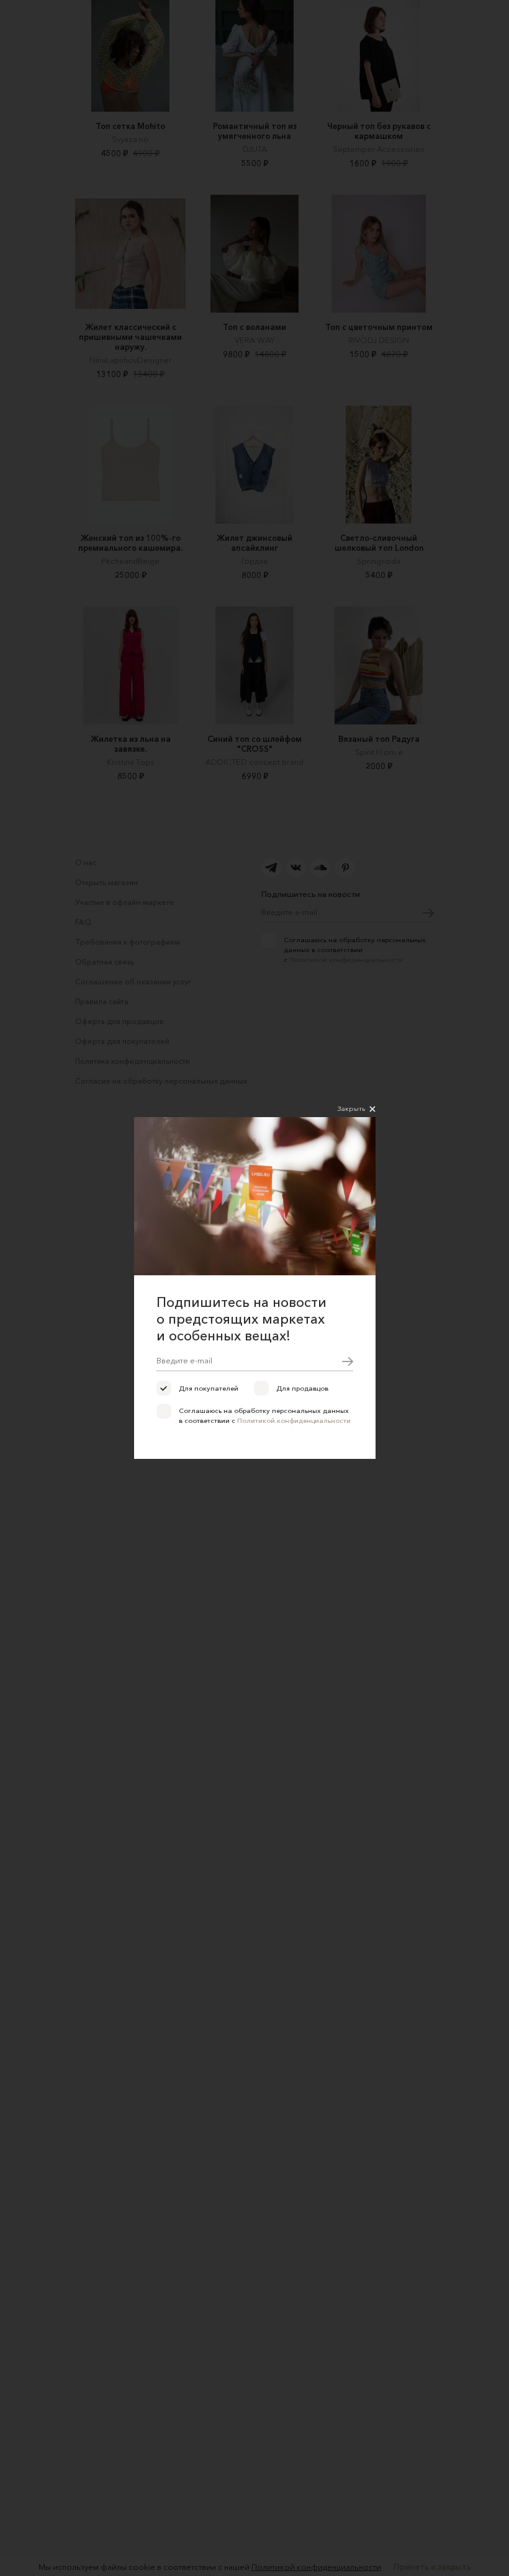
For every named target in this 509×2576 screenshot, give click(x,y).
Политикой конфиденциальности (294, 1420)
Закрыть (351, 1108)
